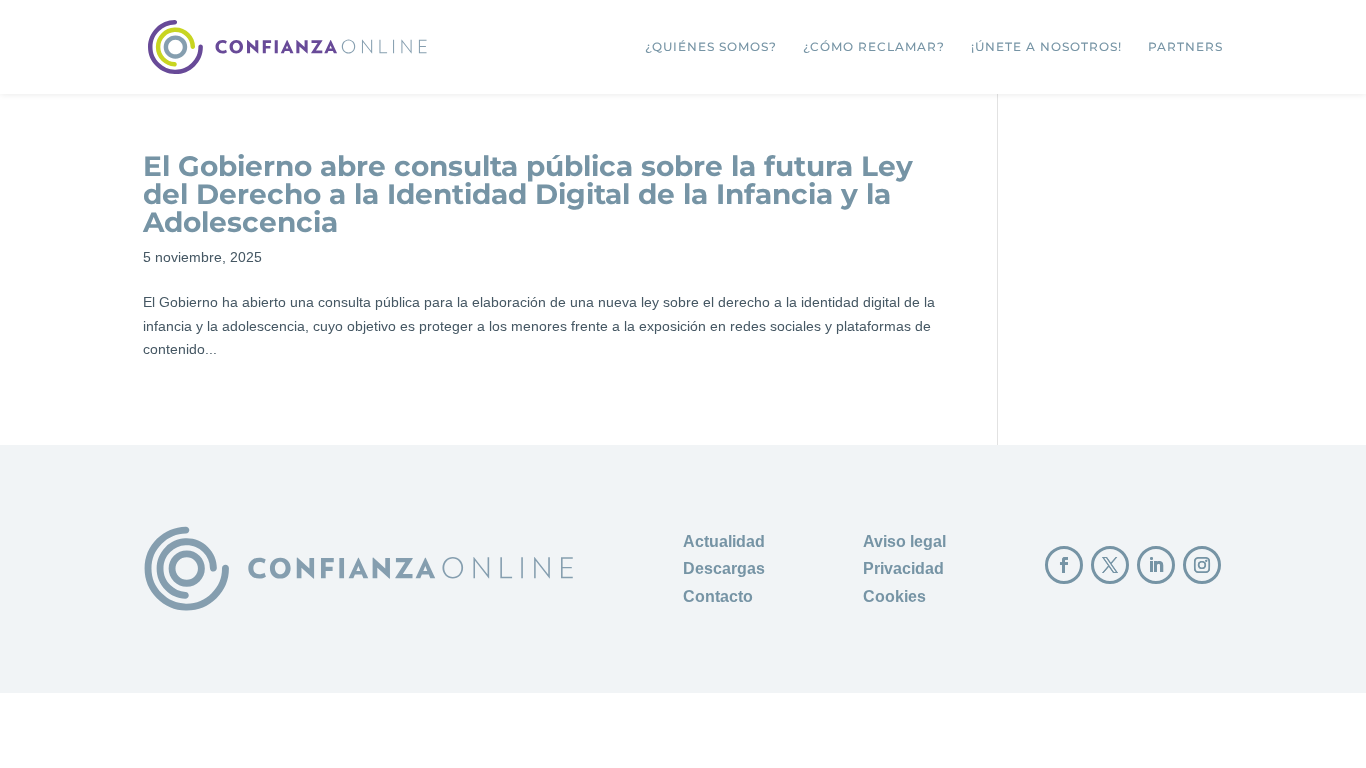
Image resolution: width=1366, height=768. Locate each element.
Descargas (724, 568)
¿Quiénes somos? (711, 47)
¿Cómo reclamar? (874, 47)
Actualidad (724, 541)
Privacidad (903, 568)
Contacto (718, 596)
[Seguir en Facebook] (1064, 565)
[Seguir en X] (1110, 565)
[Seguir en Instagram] (1202, 565)
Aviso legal (904, 541)
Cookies (894, 596)
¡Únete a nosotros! (1046, 47)
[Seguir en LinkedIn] (1156, 565)
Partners (1185, 47)
